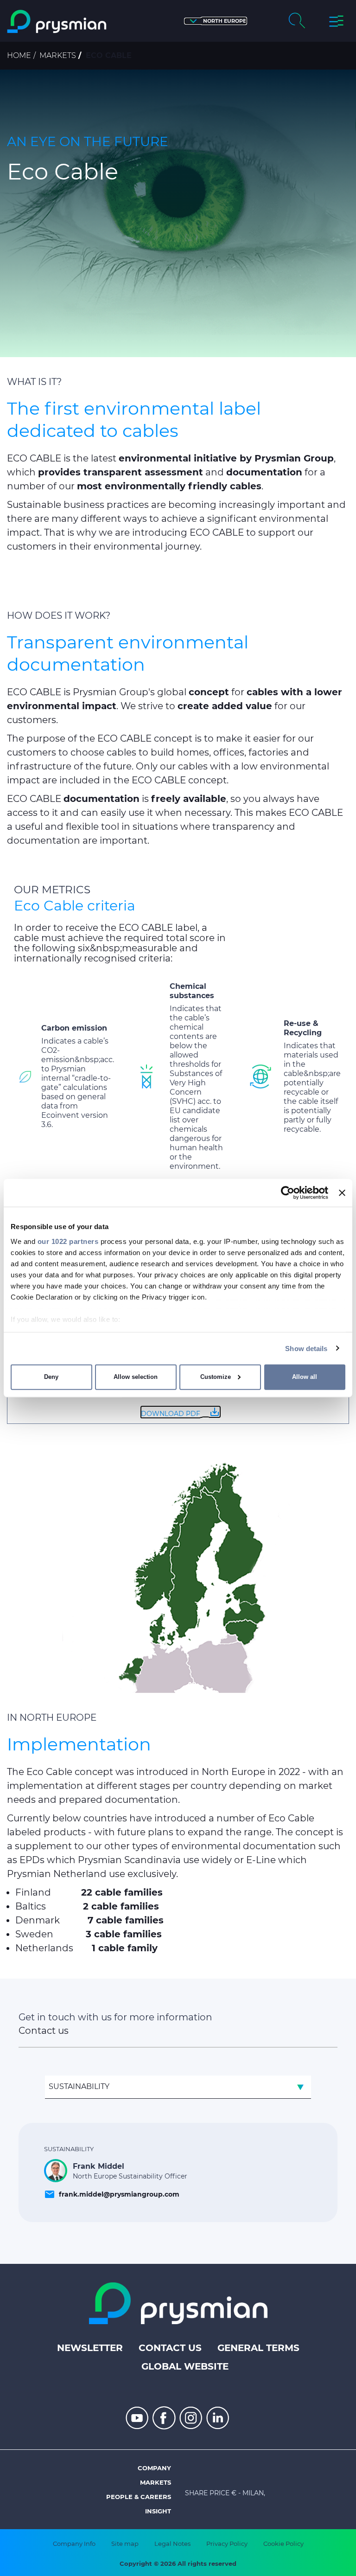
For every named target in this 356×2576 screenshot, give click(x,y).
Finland (33, 1892)
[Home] (57, 22)
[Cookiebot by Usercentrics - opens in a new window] (288, 1193)
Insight (158, 2511)
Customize (216, 1377)
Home (19, 55)
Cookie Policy (283, 2544)
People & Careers (139, 2497)
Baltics (31, 1906)
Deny (51, 1377)
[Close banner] (342, 1193)
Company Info (74, 2544)
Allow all (305, 1377)
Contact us (170, 2348)
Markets (58, 55)
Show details (306, 1348)
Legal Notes (172, 2544)
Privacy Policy (227, 2544)
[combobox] (178, 2087)
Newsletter (90, 2348)
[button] (216, 21)
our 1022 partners (68, 1241)
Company (154, 2468)
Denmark (38, 1920)
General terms (258, 2348)
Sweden (34, 1934)
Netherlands (44, 1948)
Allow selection (136, 1377)
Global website (185, 2366)
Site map (125, 2544)
